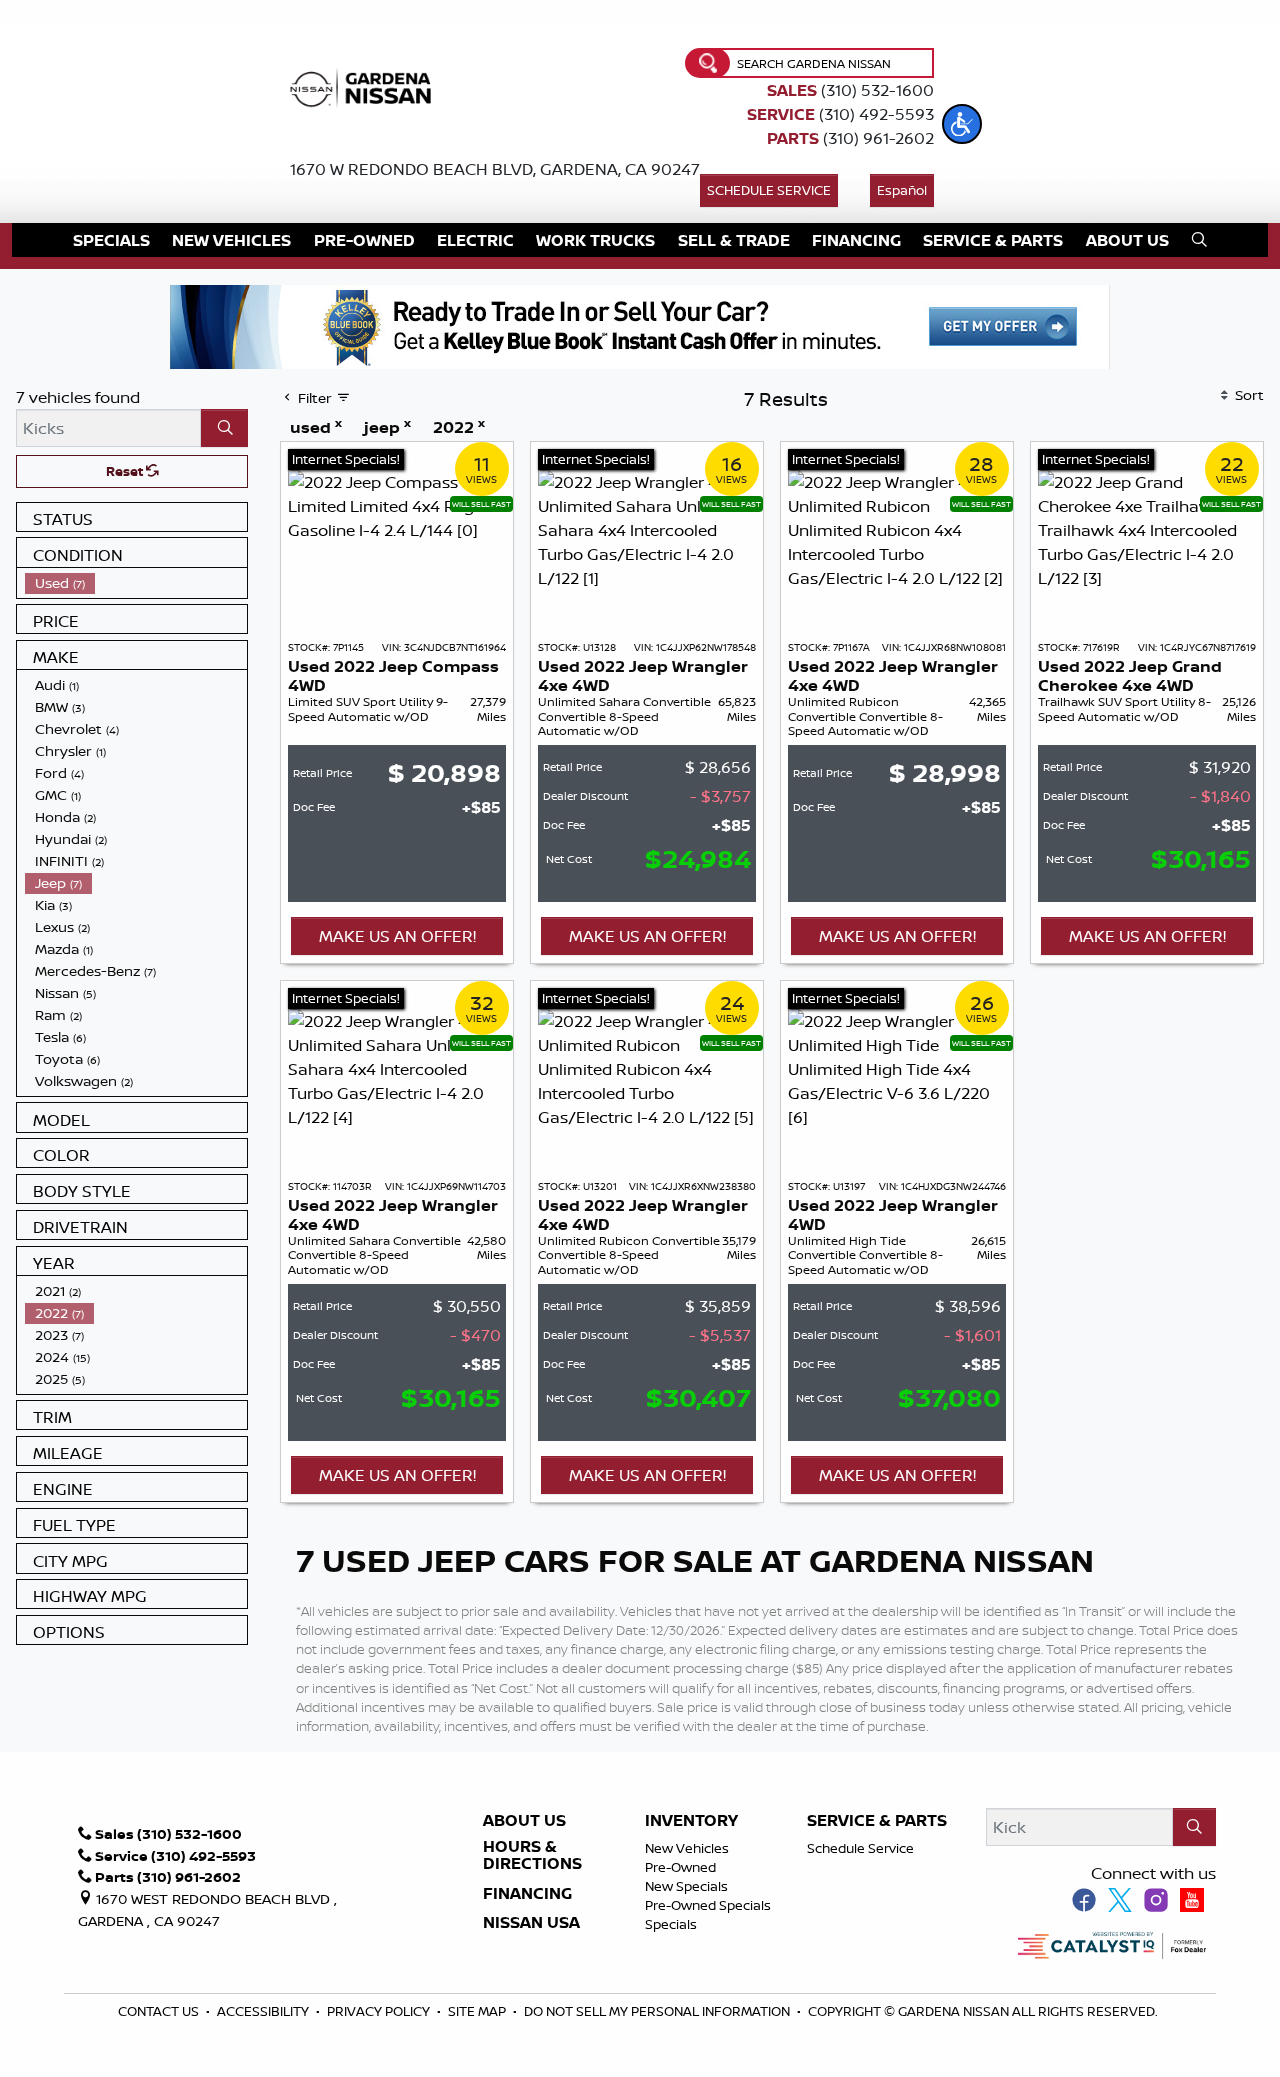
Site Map (478, 2011)
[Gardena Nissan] (365, 86)
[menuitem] (136, 583)
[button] (962, 124)
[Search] (224, 428)
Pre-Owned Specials (708, 1905)
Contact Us (160, 2011)
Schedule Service (769, 190)
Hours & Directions (532, 1855)
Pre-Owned (680, 1867)
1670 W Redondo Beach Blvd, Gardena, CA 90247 (495, 169)
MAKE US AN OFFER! (397, 936)
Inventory (691, 1821)
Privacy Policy (380, 2011)
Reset (126, 471)
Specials (671, 1924)
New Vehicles (687, 1848)
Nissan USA (531, 1923)
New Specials (686, 1886)
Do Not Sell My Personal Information (657, 2011)
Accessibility (264, 2011)
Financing (527, 1894)
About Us (524, 1821)
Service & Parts (877, 1821)
